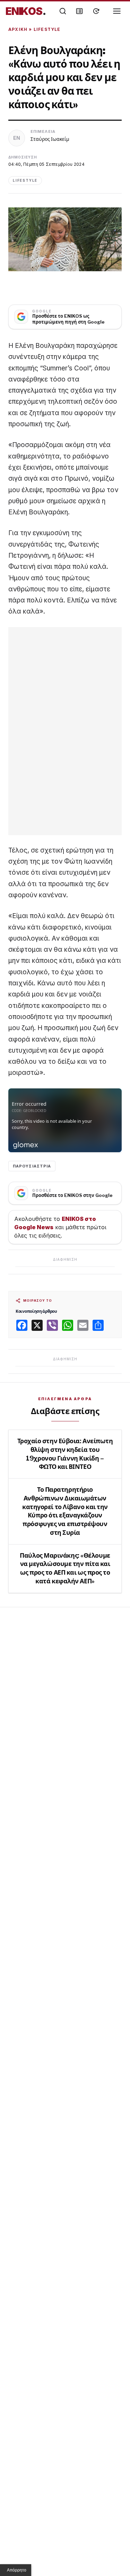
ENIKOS (26, 11)
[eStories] (96, 11)
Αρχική (18, 29)
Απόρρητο (17, 2570)
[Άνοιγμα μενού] (117, 11)
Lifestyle (47, 29)
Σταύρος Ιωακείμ (50, 139)
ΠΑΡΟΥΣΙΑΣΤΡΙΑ (32, 1166)
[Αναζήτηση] (63, 11)
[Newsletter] (79, 11)
